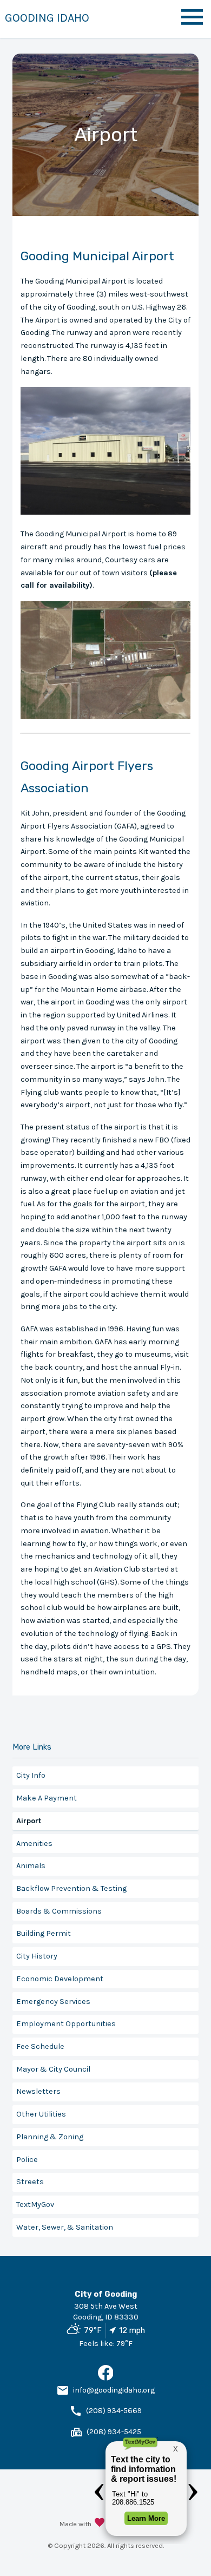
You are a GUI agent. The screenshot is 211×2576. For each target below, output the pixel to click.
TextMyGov (35, 2204)
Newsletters (38, 2091)
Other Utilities (41, 2114)
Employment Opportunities (66, 2024)
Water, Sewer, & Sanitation (65, 2227)
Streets (30, 2182)
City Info (31, 1775)
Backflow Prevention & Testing (71, 1888)
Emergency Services (53, 2002)
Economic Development (60, 1979)
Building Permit (44, 1933)
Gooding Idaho (47, 18)
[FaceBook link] (106, 2378)
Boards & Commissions (59, 1911)
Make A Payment (47, 1798)
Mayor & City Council (53, 2069)
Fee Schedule (40, 2046)
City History (37, 1956)
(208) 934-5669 (114, 2411)
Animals (31, 1866)
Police (27, 2160)
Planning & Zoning (50, 2137)
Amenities (34, 1844)
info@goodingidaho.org (114, 2390)
